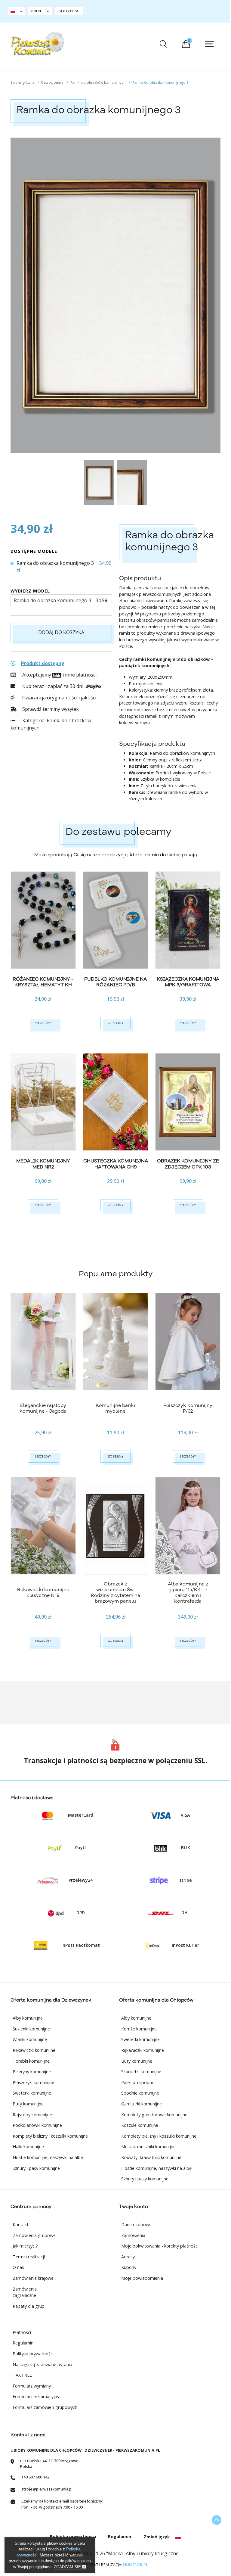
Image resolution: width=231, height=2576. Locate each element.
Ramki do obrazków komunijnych (51, 724)
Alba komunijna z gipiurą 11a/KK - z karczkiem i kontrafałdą (188, 1593)
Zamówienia (133, 2235)
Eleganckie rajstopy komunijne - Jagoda (43, 1408)
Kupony (129, 2267)
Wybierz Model (30, 591)
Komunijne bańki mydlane (115, 1408)
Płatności (22, 2332)
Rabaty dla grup (29, 2306)
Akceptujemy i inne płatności (59, 675)
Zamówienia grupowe (34, 2235)
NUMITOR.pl (136, 2565)
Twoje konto (134, 2207)
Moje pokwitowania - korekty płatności (160, 2246)
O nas (18, 2267)
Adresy (128, 2257)
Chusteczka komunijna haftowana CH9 (116, 1164)
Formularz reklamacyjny (36, 2396)
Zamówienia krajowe (33, 2278)
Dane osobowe (136, 2224)
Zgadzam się (68, 2567)
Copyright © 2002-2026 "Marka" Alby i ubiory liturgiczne (115, 2553)
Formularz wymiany (32, 2386)
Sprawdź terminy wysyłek (50, 709)
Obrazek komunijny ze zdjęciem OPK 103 (188, 1164)
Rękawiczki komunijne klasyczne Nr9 (43, 1593)
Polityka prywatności (33, 2354)
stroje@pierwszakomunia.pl (47, 2489)
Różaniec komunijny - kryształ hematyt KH (43, 982)
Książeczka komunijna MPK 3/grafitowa (188, 982)
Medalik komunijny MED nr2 (43, 1164)
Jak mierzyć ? (25, 2246)
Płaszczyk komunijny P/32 (188, 1408)
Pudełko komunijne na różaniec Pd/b (115, 982)
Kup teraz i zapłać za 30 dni (53, 686)
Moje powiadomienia (142, 2278)
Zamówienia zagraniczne (25, 2292)
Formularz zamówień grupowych (45, 2407)
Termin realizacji (29, 2257)
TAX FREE (22, 2375)
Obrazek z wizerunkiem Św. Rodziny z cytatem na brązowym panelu (115, 1593)
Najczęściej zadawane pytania (42, 2364)
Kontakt (21, 2224)
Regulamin (23, 2343)
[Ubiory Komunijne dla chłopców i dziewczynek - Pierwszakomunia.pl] (37, 44)
